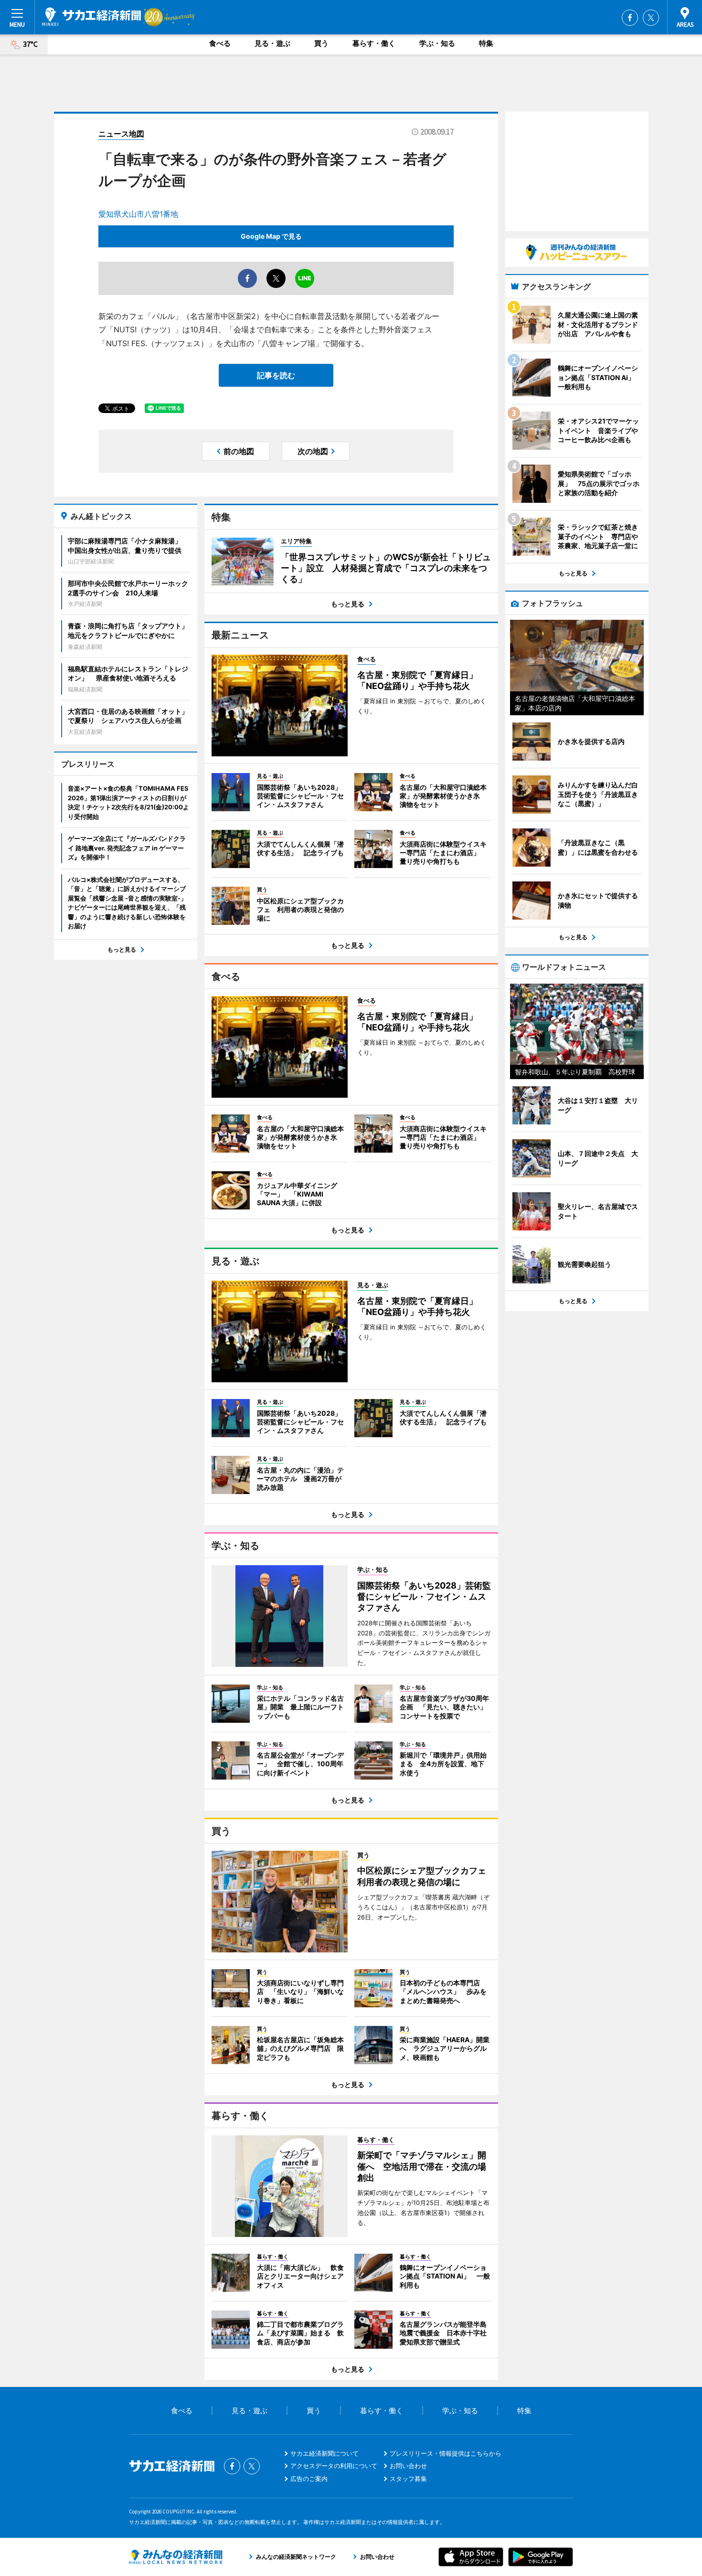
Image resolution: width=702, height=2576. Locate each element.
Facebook (630, 18)
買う (321, 43)
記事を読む (276, 375)
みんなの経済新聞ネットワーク (176, 2557)
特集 (486, 43)
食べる (220, 43)
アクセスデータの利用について (334, 2466)
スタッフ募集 (408, 2479)
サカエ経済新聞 (91, 17)
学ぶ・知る (437, 43)
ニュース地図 (121, 134)
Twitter (651, 18)
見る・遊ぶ (272, 43)
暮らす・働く (374, 43)
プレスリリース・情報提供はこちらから (446, 2453)
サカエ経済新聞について (324, 2453)
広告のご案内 (309, 2479)
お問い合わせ (408, 2466)
